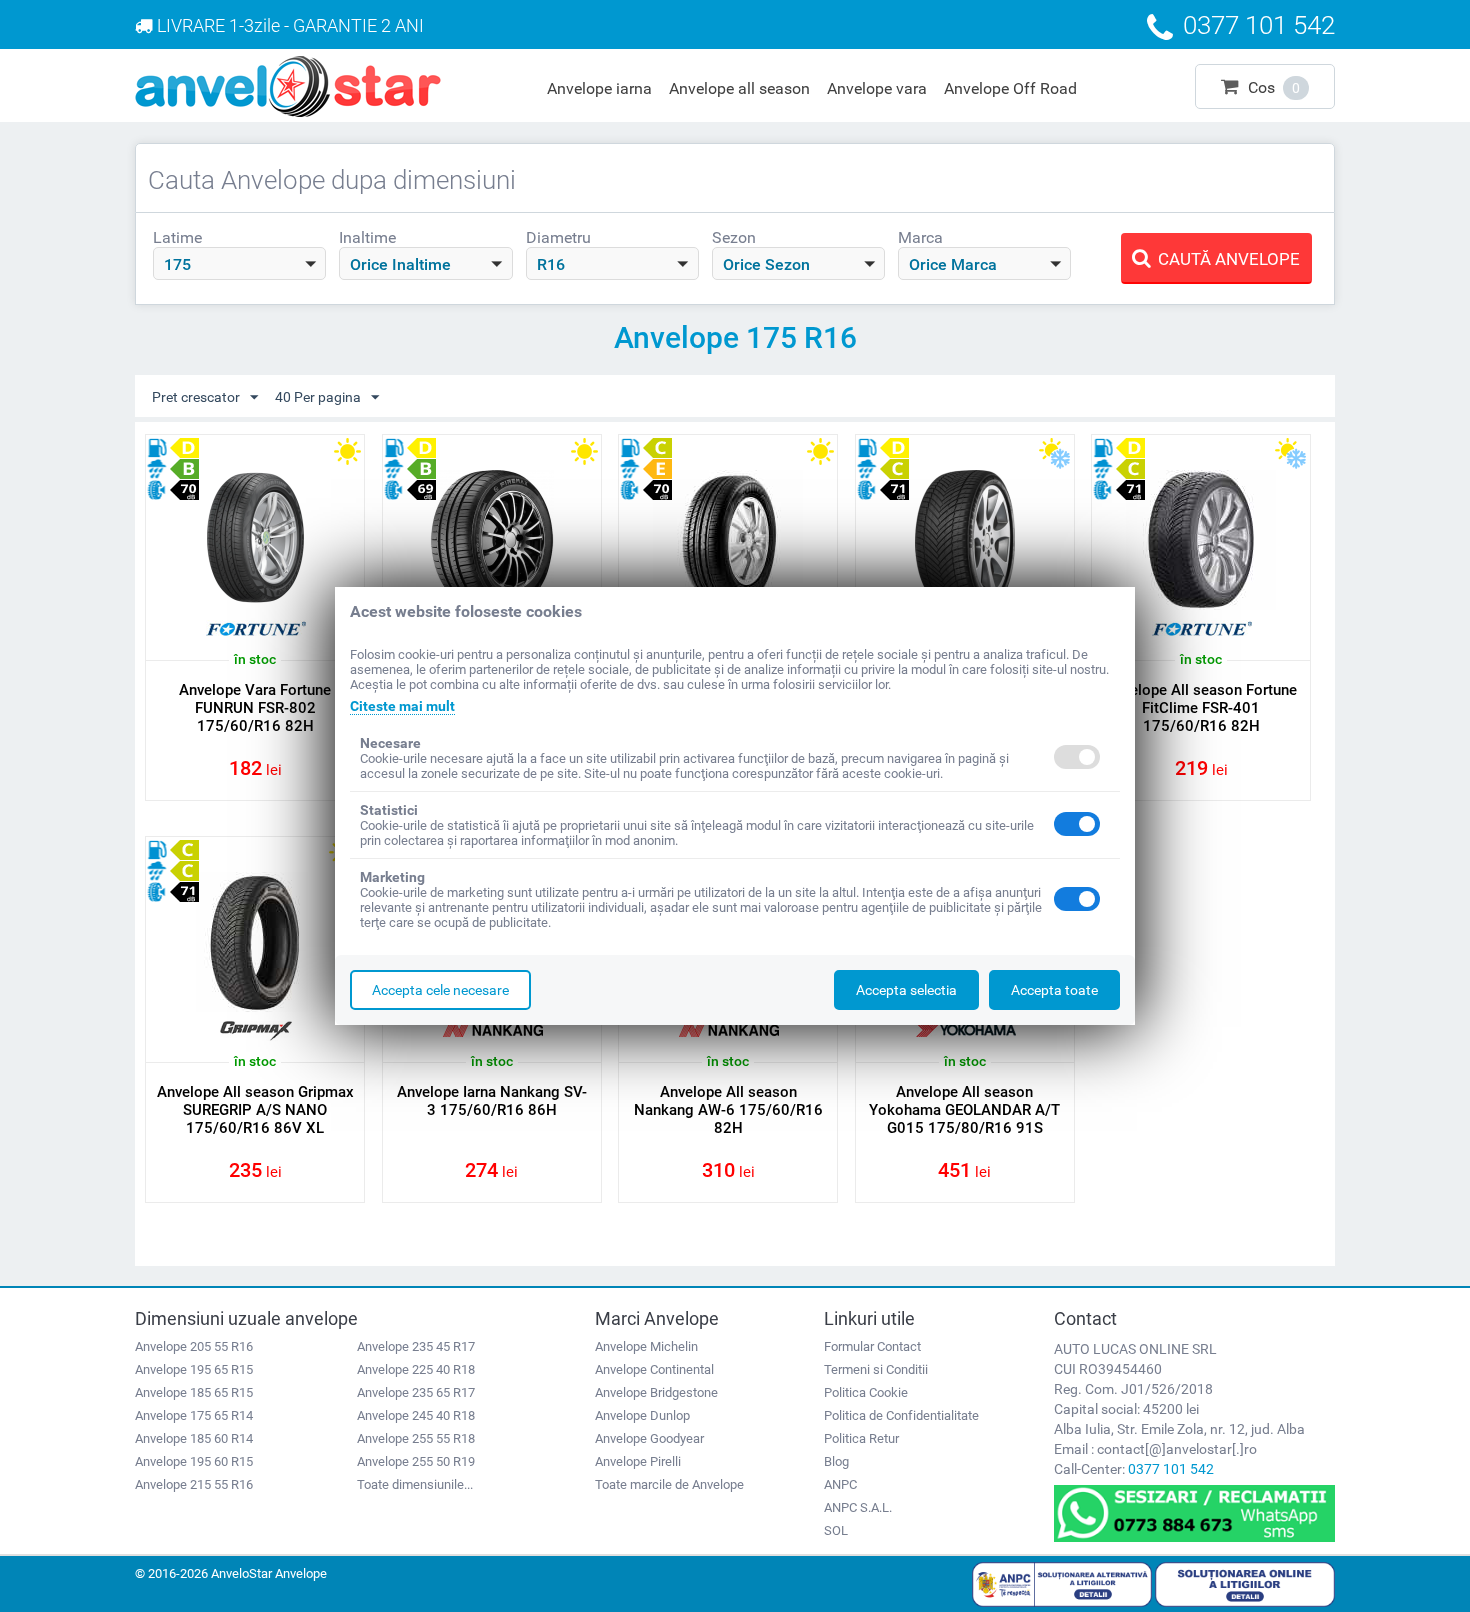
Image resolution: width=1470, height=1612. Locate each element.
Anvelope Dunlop (642, 1415)
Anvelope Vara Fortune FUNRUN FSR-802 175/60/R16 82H (255, 708)
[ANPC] (1062, 1583)
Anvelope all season (739, 88)
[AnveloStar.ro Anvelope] (288, 85)
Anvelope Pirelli (638, 1461)
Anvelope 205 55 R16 (194, 1346)
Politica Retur (861, 1438)
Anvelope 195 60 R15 (194, 1461)
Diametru (558, 237)
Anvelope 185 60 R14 (194, 1438)
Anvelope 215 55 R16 (194, 1484)
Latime (177, 237)
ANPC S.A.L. (858, 1507)
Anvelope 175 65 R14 (194, 1415)
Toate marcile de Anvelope (669, 1484)
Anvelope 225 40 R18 (416, 1369)
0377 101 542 (1171, 1469)
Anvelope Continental (654, 1369)
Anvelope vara (877, 88)
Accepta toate (1054, 990)
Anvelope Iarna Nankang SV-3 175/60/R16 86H (492, 1101)
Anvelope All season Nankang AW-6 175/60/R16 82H (728, 1110)
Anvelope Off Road (1010, 88)
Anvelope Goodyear (649, 1438)
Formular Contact (872, 1346)
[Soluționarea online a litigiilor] (1245, 1583)
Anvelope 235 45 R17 (416, 1346)
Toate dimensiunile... (415, 1484)
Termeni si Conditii (876, 1369)
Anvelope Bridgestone (656, 1392)
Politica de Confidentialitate (901, 1415)
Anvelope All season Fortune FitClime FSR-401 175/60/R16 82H (1201, 708)
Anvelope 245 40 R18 (416, 1415)
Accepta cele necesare (440, 990)
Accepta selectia (906, 990)
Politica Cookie (866, 1392)
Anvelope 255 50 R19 (416, 1461)
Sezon (734, 237)
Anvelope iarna (599, 88)
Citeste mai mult (402, 706)
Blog (836, 1461)
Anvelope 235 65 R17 (416, 1392)
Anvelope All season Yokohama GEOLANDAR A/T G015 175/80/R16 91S (964, 1110)
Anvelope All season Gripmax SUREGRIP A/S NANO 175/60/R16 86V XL (255, 1110)
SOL (836, 1530)
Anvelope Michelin (646, 1346)
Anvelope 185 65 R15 (194, 1392)
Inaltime (367, 237)
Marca (920, 237)
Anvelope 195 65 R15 (194, 1369)
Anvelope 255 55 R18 (416, 1438)
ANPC (840, 1484)
